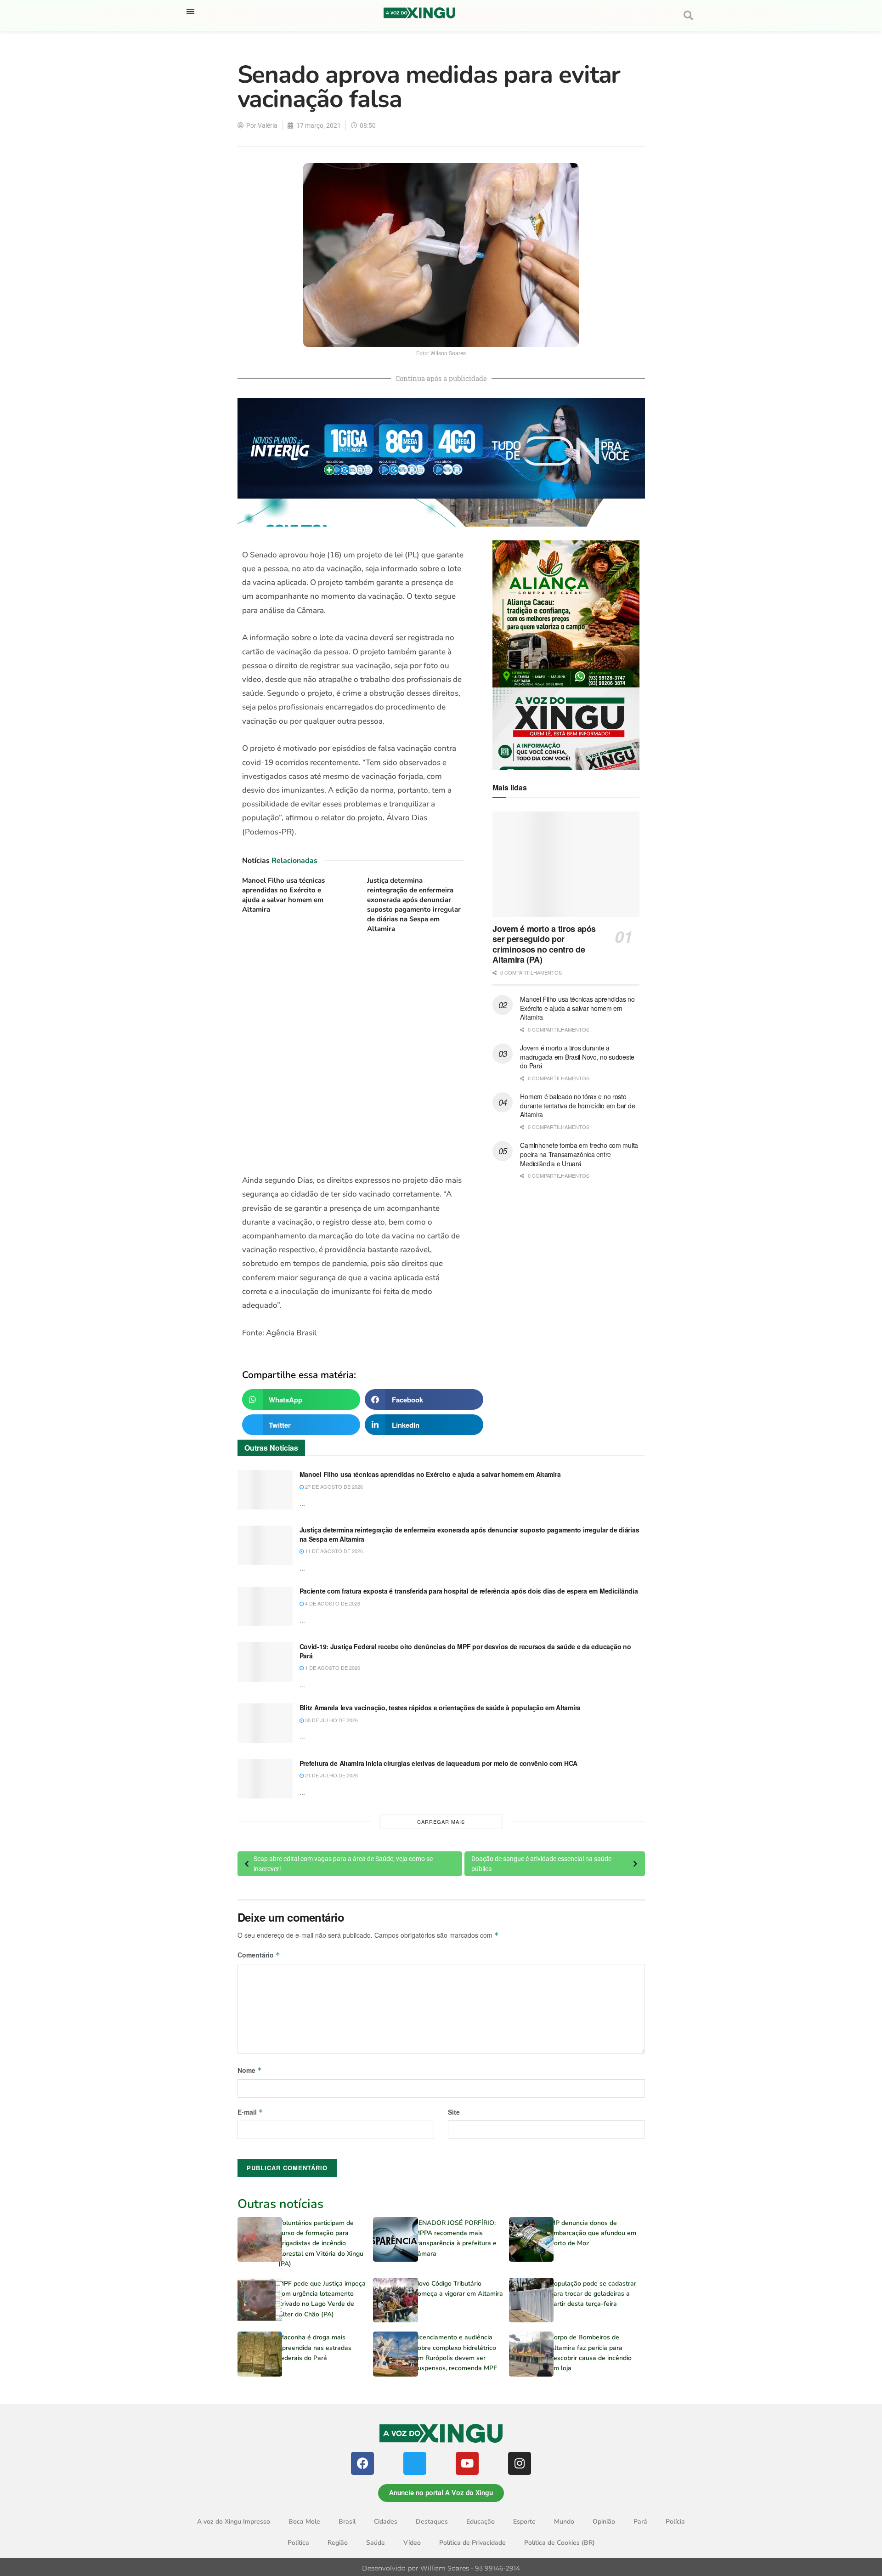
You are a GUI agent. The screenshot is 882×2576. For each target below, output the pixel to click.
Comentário (259, 1955)
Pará (640, 2522)
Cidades (386, 2522)
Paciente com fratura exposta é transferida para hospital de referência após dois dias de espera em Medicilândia (469, 1591)
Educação (481, 2522)
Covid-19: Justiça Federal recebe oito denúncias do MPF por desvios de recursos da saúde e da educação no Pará (465, 1651)
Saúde (376, 2543)
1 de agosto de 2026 (332, 1668)
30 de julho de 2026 (331, 1720)
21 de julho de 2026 (331, 1775)
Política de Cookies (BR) (560, 2543)
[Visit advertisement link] (353, 1054)
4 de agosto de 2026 (332, 1603)
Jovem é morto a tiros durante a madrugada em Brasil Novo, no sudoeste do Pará (577, 1057)
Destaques (432, 2522)
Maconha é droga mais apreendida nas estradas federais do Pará (315, 2348)
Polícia (675, 2522)
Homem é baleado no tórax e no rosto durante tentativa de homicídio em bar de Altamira (577, 1105)
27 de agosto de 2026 (333, 1487)
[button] (190, 11)
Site (454, 2112)
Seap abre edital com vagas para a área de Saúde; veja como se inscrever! (343, 1864)
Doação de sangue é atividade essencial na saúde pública (541, 1864)
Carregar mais (441, 1821)
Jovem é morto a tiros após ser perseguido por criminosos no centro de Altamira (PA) (544, 944)
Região (338, 2543)
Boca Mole (304, 2522)
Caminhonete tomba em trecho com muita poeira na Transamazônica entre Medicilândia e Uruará (579, 1154)
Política (298, 2543)
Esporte (524, 2522)
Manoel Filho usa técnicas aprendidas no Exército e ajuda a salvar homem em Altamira (283, 895)
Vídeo (412, 2543)
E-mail (250, 2112)
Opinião (604, 2522)
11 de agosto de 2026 (333, 1551)
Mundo (564, 2522)
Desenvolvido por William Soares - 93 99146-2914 (441, 2568)
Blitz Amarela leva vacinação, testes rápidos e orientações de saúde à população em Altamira (440, 1708)
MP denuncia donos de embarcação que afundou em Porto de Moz (593, 2233)
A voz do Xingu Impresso (234, 2522)
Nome (250, 2070)
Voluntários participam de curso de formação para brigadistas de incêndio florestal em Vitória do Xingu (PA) (321, 2244)
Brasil (347, 2522)
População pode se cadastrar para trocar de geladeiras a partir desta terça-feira (593, 2294)
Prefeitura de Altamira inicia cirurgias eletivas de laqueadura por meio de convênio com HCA (439, 1763)
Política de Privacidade (472, 2543)
